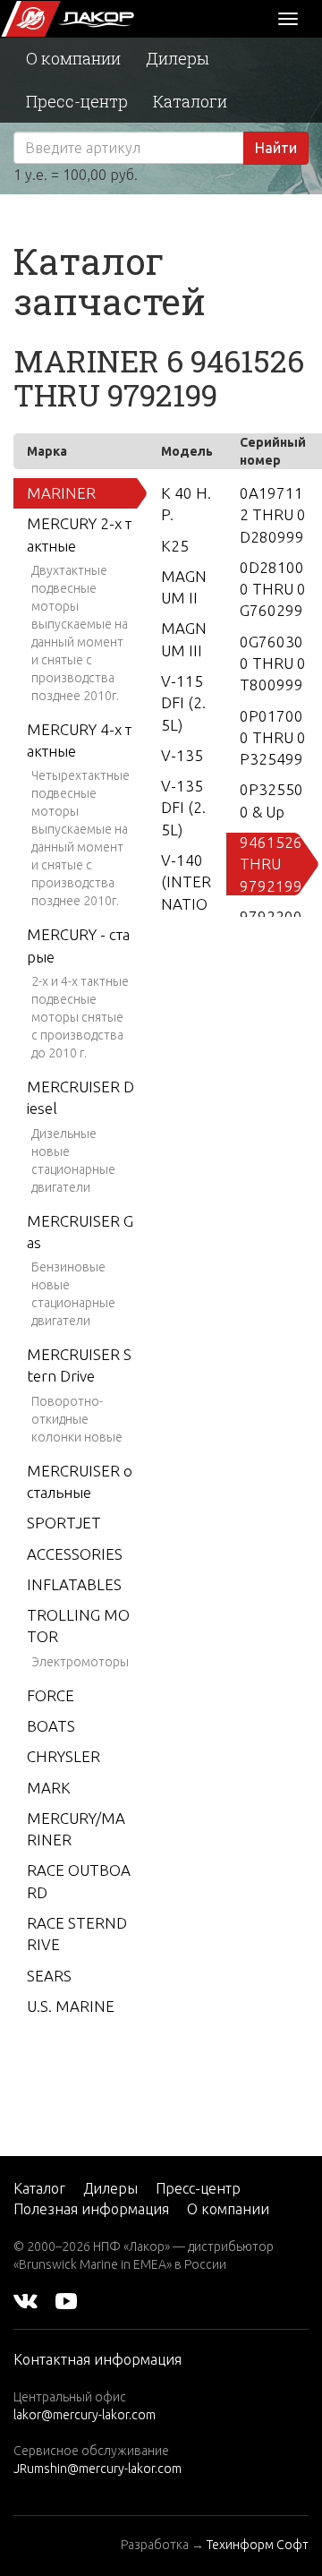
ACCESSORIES (75, 1554)
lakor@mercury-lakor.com (85, 2415)
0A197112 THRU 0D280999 (273, 515)
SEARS (49, 1976)
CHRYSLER (64, 1756)
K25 (175, 546)
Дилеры (178, 58)
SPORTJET (64, 1523)
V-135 (182, 755)
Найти (276, 148)
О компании (73, 58)
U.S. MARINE (71, 2006)
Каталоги (190, 101)
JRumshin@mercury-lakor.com (97, 2469)
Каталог (39, 2188)
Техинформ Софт (258, 2545)
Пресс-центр (77, 101)
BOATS (51, 1726)
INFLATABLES (74, 1584)
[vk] (25, 2300)
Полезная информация (91, 2209)
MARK (49, 1788)
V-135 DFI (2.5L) (183, 808)
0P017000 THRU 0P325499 (273, 738)
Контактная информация (97, 2359)
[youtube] (66, 2300)
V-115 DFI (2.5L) (183, 703)
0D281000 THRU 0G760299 (273, 589)
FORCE (51, 1695)
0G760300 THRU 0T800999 (273, 663)
